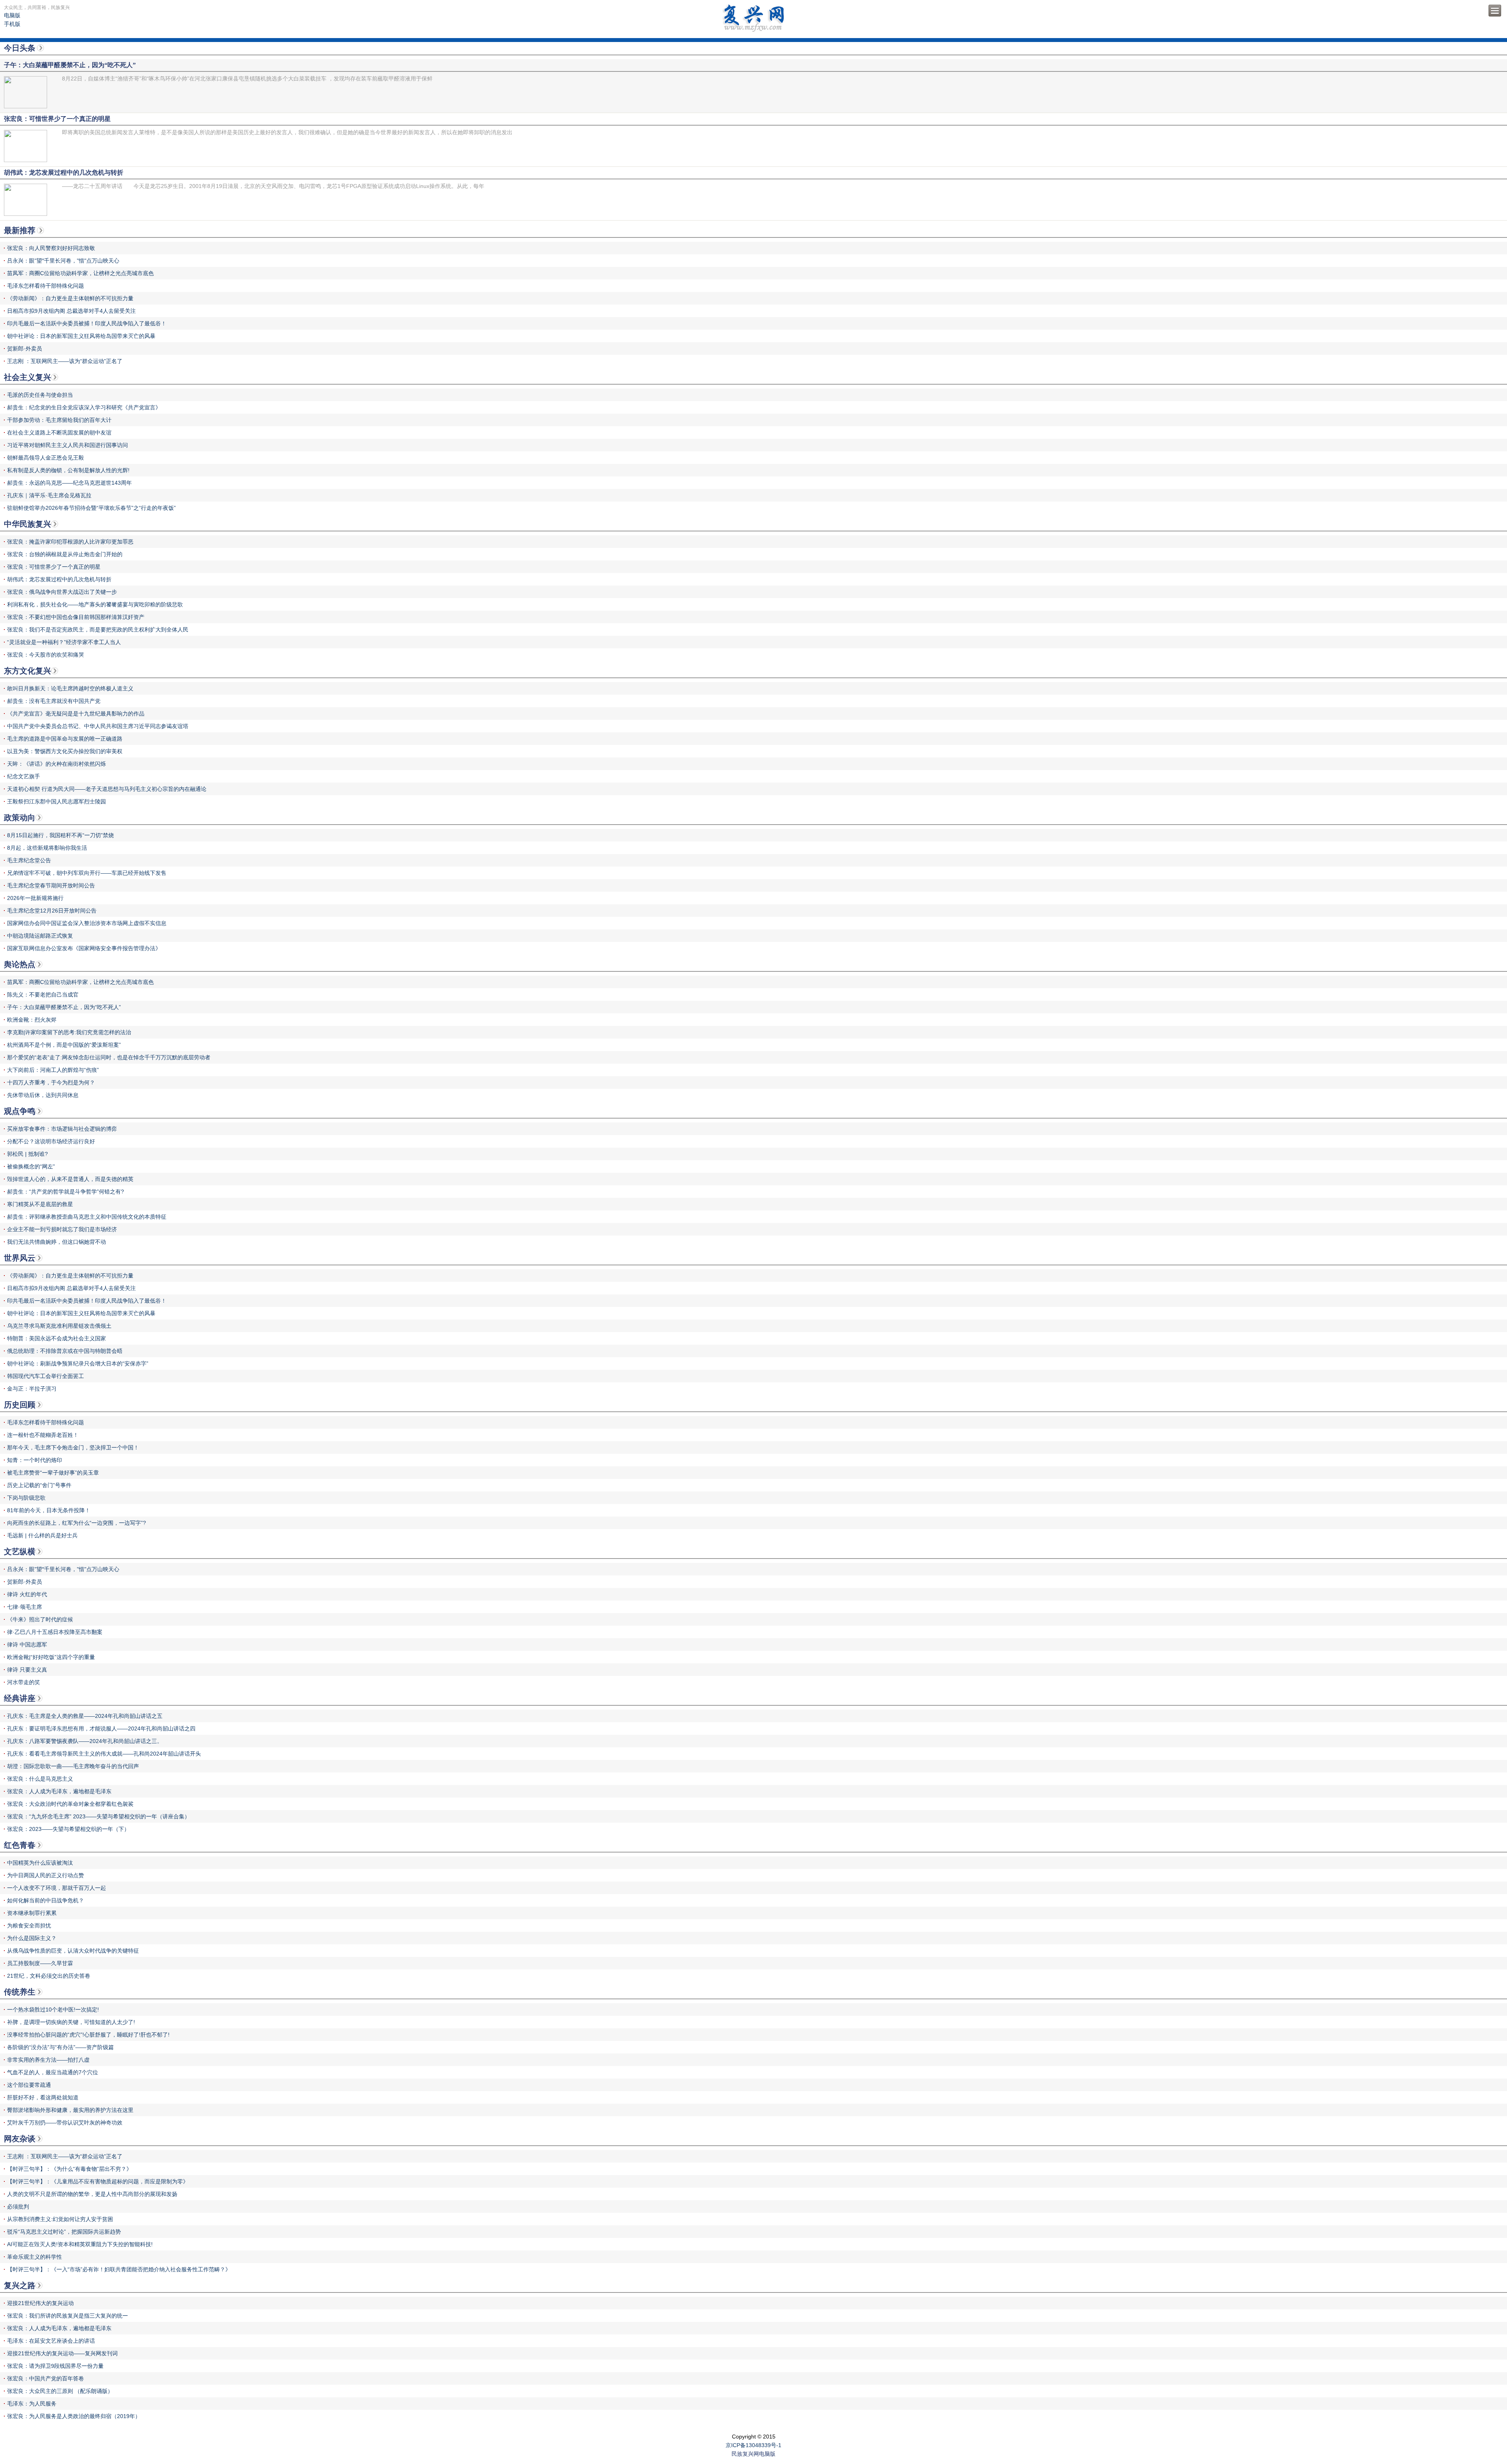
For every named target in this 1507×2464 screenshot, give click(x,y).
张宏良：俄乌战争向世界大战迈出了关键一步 (62, 592)
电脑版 (12, 15)
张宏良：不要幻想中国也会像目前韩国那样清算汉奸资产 (76, 617)
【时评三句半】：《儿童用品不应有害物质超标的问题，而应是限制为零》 (98, 2181)
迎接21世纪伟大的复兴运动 (40, 2303)
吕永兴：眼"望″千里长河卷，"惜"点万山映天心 (63, 261)
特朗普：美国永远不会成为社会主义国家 (57, 1338)
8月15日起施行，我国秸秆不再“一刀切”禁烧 (60, 835)
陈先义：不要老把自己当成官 (43, 995)
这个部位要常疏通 (29, 2085)
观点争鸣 (20, 1111)
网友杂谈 (20, 2139)
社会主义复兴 (27, 377)
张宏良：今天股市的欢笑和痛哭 (46, 655)
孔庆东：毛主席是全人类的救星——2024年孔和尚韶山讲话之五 (85, 1716)
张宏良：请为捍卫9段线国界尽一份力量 (55, 2366)
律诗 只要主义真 (27, 1670)
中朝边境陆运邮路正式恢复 (40, 936)
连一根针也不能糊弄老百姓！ (43, 1435)
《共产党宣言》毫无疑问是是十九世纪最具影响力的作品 (76, 714)
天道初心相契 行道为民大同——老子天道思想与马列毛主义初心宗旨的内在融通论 (107, 789)
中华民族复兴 (27, 524)
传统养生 (20, 1992)
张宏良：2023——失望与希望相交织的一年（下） (68, 1829)
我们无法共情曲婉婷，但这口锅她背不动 (57, 1242)
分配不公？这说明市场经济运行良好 (51, 1141)
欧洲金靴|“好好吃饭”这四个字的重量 (51, 1657)
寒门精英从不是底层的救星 (40, 1204)
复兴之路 (20, 2285)
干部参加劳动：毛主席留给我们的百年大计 (59, 420)
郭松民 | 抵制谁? (27, 1154)
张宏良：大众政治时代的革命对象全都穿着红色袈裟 (70, 1804)
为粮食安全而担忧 (29, 1926)
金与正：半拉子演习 (32, 1389)
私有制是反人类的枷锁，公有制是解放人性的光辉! (68, 470)
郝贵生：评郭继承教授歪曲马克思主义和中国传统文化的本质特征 (87, 1217)
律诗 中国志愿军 (27, 1644)
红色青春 (20, 1845)
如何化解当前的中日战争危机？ (46, 1900)
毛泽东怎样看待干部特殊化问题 (46, 286)
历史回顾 (20, 1405)
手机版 (12, 24)
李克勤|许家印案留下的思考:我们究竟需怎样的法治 (69, 1032)
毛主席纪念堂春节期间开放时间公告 (51, 885)
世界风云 (20, 1258)
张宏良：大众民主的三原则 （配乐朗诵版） (60, 2391)
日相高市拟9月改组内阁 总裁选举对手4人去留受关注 (71, 311)
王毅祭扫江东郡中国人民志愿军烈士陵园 (57, 801)
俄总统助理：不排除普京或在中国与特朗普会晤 (65, 1351)
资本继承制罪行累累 (32, 1913)
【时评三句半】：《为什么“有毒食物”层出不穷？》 (69, 2169)
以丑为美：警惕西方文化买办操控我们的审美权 (65, 751)
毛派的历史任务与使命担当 (40, 395)
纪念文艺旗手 (24, 776)
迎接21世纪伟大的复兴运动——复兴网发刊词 (62, 2353)
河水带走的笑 (24, 1682)
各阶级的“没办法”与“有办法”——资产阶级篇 (60, 2047)
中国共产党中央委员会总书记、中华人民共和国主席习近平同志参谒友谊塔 (98, 726)
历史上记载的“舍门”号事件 (39, 1485)
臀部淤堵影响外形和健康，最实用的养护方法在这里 (70, 2110)
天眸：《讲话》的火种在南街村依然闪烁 (57, 764)
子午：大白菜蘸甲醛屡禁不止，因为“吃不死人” (64, 1007)
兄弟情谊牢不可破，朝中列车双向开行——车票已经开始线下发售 (87, 873)
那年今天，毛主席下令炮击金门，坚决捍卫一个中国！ (73, 1447)
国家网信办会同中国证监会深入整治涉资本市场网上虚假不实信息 (87, 923)
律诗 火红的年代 (27, 1594)
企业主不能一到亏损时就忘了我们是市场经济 (62, 1229)
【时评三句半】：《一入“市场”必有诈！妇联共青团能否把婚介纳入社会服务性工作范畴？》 (119, 2269)
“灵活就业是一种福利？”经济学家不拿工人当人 (64, 642)
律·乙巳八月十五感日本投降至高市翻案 (55, 1632)
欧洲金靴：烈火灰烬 (32, 1020)
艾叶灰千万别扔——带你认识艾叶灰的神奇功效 (65, 2123)
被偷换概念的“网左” (31, 1166)
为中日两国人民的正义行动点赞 (46, 1875)
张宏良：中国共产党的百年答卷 (46, 2378)
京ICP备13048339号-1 (753, 2445)
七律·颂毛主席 (25, 1607)
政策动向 (20, 818)
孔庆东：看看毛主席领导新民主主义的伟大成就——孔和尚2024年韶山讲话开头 (104, 1754)
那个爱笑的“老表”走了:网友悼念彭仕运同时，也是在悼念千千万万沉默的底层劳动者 (109, 1057)
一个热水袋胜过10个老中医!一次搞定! (53, 2010)
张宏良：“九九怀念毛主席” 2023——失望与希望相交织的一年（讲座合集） (99, 1816)
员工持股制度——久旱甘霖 (40, 1963)
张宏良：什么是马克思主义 (40, 1779)
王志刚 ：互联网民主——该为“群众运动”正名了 (65, 361)
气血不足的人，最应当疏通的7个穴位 (53, 2072)
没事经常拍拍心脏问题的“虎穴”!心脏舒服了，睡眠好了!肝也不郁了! (88, 2035)
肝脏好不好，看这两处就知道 (43, 2097)
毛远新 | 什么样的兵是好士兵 (42, 1535)
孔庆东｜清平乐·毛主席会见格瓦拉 (49, 495)
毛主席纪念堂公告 (29, 860)
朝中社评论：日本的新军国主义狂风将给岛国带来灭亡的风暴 (81, 336)
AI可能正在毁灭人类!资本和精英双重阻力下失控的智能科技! (80, 2244)
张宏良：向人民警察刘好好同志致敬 (51, 248)
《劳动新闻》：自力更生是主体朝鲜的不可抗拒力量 (70, 298)
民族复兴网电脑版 (753, 2454)
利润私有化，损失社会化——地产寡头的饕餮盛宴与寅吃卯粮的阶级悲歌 (95, 604)
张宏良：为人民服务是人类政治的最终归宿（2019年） (74, 2416)
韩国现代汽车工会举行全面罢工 (46, 1376)
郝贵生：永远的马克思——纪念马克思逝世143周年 (69, 483)
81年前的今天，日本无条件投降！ (49, 1510)
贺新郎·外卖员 (25, 349)
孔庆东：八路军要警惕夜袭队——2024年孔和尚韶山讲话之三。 (85, 1741)
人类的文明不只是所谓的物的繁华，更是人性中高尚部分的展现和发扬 (92, 2194)
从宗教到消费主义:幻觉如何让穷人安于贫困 (60, 2219)
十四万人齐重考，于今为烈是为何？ (51, 1082)
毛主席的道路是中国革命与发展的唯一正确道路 (65, 739)
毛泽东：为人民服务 (32, 2404)
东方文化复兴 (27, 671)
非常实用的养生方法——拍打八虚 (48, 2060)
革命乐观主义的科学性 (35, 2257)
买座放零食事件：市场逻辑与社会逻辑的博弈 (62, 1129)
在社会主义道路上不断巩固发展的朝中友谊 (59, 433)
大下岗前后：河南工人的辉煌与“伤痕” (53, 1070)
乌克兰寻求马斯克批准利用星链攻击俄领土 (59, 1326)
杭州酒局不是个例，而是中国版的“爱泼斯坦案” (64, 1045)
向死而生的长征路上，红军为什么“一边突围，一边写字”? (77, 1523)
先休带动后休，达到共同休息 (43, 1095)
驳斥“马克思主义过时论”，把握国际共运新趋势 (64, 2232)
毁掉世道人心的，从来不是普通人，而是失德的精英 (70, 1179)
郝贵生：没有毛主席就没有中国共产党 (54, 701)
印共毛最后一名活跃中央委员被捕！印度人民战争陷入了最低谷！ (87, 323)
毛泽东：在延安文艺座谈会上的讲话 (51, 2341)
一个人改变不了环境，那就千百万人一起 (57, 1888)
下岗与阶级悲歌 (26, 1498)
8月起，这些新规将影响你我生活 (47, 848)
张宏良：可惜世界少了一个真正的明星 (54, 567)
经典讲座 (20, 1698)
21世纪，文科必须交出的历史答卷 (49, 1976)
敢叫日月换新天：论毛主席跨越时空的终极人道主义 (70, 688)
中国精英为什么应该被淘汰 (40, 1863)
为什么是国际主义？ (32, 1938)
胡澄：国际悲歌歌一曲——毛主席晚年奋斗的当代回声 (73, 1766)
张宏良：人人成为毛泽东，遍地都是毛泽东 (59, 1791)
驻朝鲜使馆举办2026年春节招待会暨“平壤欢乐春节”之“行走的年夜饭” (91, 508)
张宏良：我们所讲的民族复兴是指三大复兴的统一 (68, 2316)
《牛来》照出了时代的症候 (40, 1619)
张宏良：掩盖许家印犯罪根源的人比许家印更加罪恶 (70, 542)
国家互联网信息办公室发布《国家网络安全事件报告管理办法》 (84, 948)
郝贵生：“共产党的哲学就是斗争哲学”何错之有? (66, 1192)
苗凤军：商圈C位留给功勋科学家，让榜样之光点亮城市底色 (80, 273)
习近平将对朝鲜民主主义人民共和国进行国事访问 (68, 445)
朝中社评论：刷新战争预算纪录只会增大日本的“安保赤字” (78, 1363)
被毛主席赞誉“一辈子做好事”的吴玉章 (53, 1473)
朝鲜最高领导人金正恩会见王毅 (46, 458)
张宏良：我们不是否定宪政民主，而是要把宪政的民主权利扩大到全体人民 (98, 630)
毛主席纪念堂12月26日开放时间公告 (52, 911)
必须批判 (18, 2207)
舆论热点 (20, 964)
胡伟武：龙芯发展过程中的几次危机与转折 (59, 579)
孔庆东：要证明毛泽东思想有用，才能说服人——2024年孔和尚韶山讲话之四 (101, 1728)
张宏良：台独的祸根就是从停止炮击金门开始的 (65, 554)
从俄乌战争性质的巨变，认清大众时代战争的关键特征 (73, 1951)
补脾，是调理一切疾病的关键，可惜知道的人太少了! (71, 2022)
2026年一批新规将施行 (35, 898)
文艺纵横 (20, 1551)
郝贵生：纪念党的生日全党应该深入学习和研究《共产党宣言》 (84, 407)
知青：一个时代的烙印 (35, 1460)
